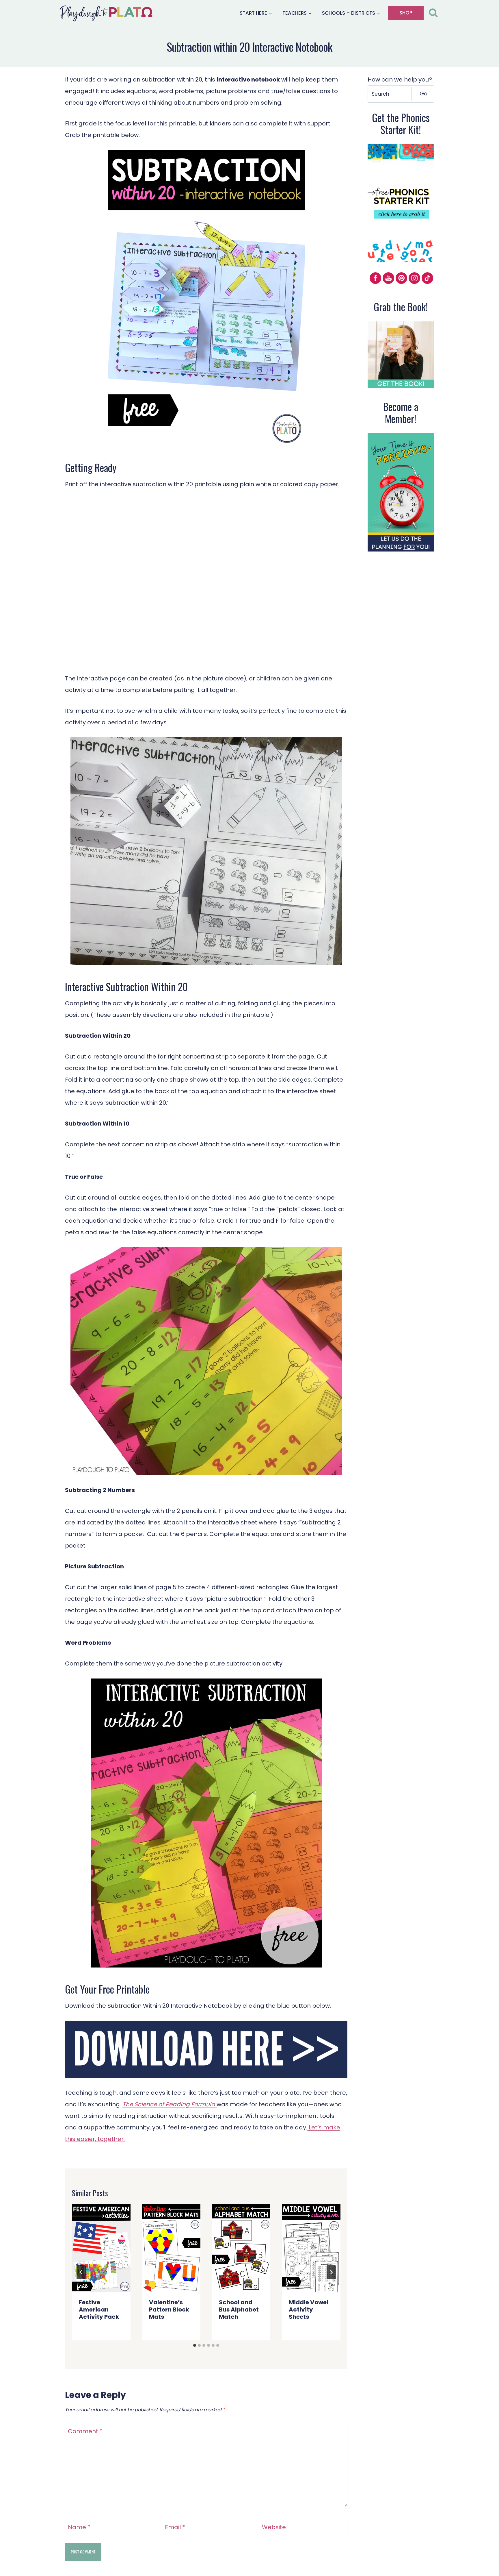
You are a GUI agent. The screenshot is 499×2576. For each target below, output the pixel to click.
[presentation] (101, 2248)
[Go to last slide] (81, 2272)
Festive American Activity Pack (99, 2309)
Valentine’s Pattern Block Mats (169, 2309)
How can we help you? (400, 79)
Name (79, 2527)
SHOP (406, 13)
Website (274, 2527)
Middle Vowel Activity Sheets (309, 2309)
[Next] (331, 2272)
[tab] (195, 2345)
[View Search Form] (433, 13)
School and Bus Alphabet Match (239, 2309)
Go (423, 94)
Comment (85, 2431)
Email (175, 2527)
